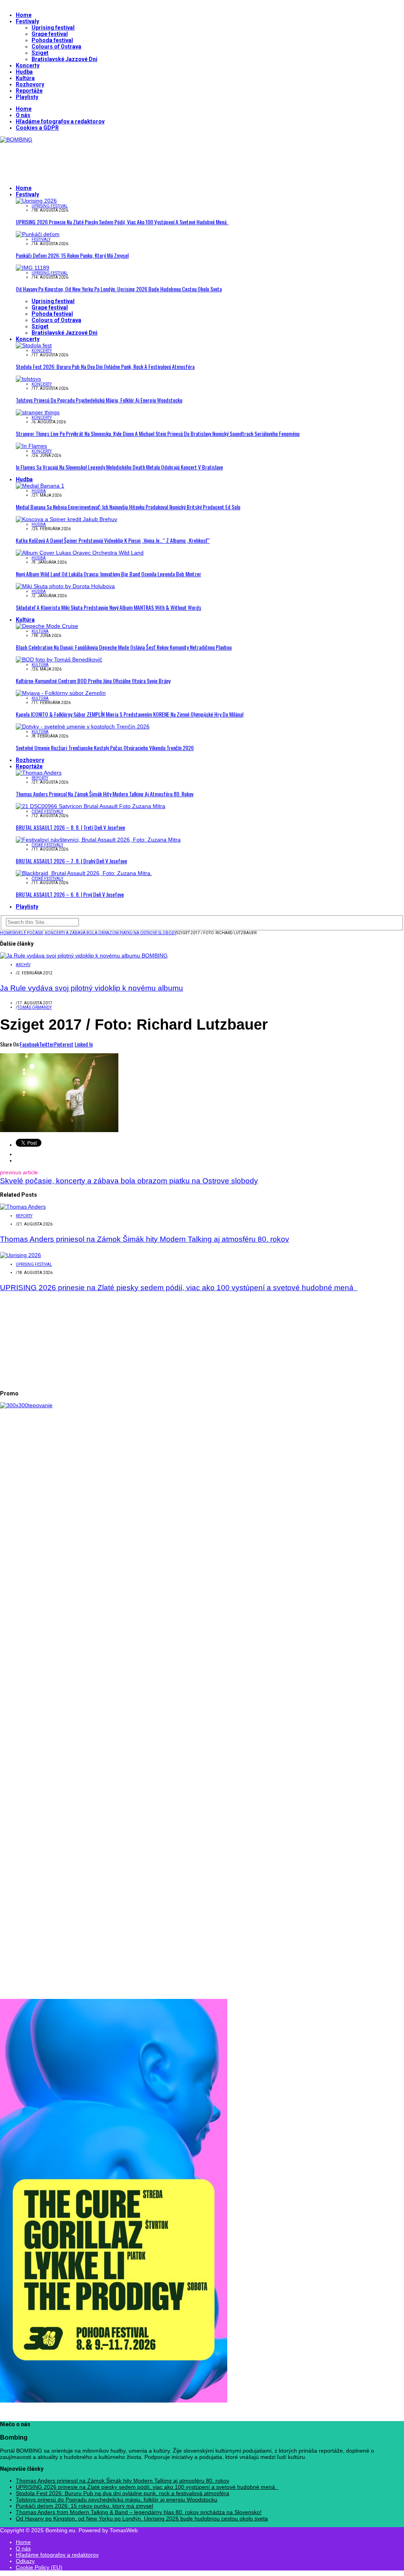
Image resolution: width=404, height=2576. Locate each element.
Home (24, 15)
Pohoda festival (52, 40)
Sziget (40, 53)
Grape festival (50, 34)
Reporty (40, 778)
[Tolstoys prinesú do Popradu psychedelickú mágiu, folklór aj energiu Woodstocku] (28, 379)
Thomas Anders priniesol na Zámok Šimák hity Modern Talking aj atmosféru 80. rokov (105, 794)
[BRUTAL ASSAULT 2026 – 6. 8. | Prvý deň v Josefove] (84, 873)
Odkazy (25, 2561)
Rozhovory (30, 84)
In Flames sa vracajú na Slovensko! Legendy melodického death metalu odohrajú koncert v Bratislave (119, 467)
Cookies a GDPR (37, 128)
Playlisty (27, 97)
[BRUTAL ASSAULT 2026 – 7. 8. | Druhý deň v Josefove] (98, 840)
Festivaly (27, 21)
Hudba (24, 72)
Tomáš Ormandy (35, 1007)
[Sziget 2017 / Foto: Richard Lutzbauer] (59, 1130)
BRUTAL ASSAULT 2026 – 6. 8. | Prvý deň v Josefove (70, 894)
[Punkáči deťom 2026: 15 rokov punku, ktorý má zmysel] (38, 234)
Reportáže (29, 91)
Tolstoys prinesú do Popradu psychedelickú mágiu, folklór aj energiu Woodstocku (99, 400)
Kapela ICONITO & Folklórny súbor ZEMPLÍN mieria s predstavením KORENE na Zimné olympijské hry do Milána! (130, 714)
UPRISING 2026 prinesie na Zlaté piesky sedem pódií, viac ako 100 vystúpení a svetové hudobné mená (122, 222)
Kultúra (25, 78)
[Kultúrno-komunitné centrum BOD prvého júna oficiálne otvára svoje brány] (59, 659)
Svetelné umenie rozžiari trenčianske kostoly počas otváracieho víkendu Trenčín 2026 (105, 748)
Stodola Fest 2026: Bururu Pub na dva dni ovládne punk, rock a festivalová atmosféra (105, 366)
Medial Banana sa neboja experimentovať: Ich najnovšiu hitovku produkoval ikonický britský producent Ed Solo (128, 507)
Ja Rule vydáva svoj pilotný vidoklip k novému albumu (92, 988)
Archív (23, 965)
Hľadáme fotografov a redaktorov (60, 121)
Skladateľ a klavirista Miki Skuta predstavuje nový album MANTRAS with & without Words (108, 607)
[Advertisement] (144, 160)
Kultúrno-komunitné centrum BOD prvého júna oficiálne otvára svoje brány (93, 681)
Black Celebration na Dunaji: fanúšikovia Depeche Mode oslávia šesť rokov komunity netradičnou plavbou (124, 647)
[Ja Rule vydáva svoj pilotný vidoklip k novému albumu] (84, 956)
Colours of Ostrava (56, 47)
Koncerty (28, 65)
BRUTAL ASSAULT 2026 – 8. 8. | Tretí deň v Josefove (70, 827)
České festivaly (47, 811)
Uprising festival (53, 28)
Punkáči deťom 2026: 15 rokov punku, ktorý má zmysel (72, 255)
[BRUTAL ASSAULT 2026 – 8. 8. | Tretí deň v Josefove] (91, 806)
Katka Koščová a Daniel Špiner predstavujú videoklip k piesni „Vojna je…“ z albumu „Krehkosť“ (113, 540)
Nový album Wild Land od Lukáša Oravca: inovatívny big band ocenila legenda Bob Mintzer (108, 574)
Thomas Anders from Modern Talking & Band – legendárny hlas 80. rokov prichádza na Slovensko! (139, 2512)
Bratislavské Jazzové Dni (65, 59)
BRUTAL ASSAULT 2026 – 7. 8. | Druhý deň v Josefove (71, 861)
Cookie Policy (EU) (39, 2567)
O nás (23, 115)
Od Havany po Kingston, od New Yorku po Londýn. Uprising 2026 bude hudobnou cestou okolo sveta (119, 289)
